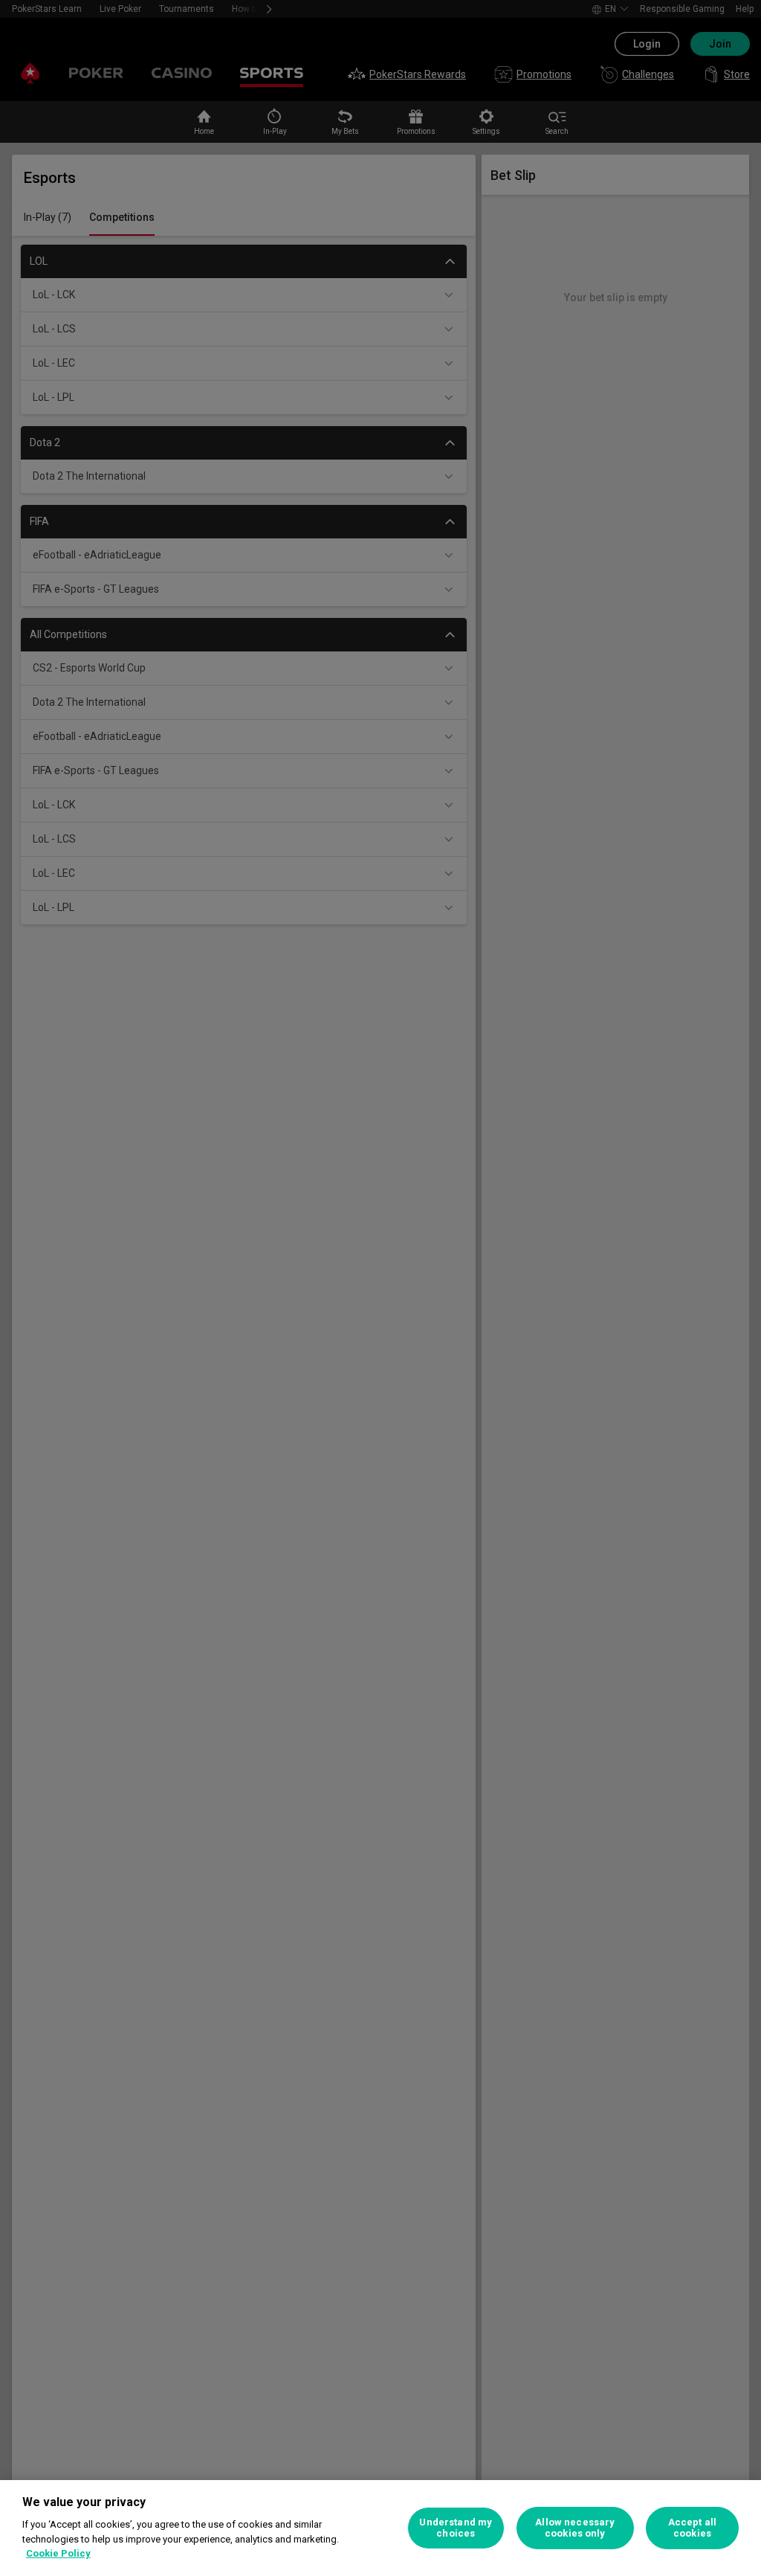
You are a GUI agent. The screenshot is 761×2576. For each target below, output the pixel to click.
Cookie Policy (58, 2553)
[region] (380, 2528)
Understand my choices (456, 2528)
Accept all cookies (692, 2528)
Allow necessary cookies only (575, 2528)
